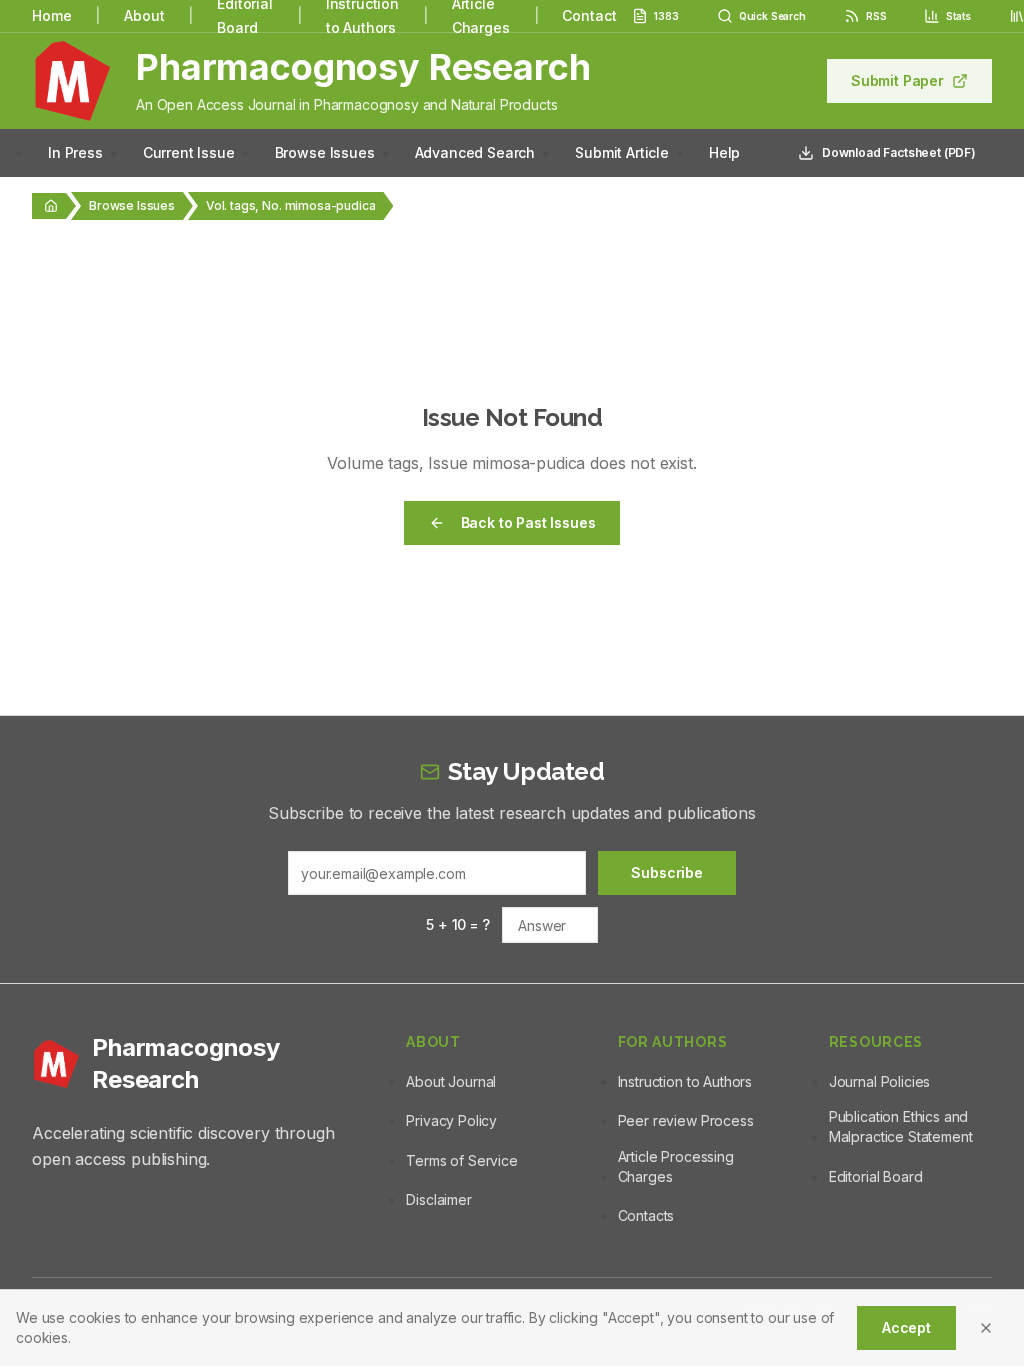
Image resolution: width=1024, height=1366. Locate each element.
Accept (906, 1327)
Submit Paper (897, 80)
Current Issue (189, 152)
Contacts (646, 1215)
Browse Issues (325, 152)
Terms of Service (461, 1160)
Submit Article (622, 152)
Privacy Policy (451, 1120)
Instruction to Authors (685, 1081)
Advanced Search (475, 152)
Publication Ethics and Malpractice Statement (901, 1126)
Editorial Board (876, 1176)
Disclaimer (438, 1199)
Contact (589, 15)
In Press (75, 152)
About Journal (451, 1081)
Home (51, 15)
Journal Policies (879, 1081)
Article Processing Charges (676, 1166)
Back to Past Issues (528, 522)
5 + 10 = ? (457, 924)
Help (724, 152)
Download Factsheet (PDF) (899, 152)
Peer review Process (686, 1120)
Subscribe (667, 872)
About (144, 15)
